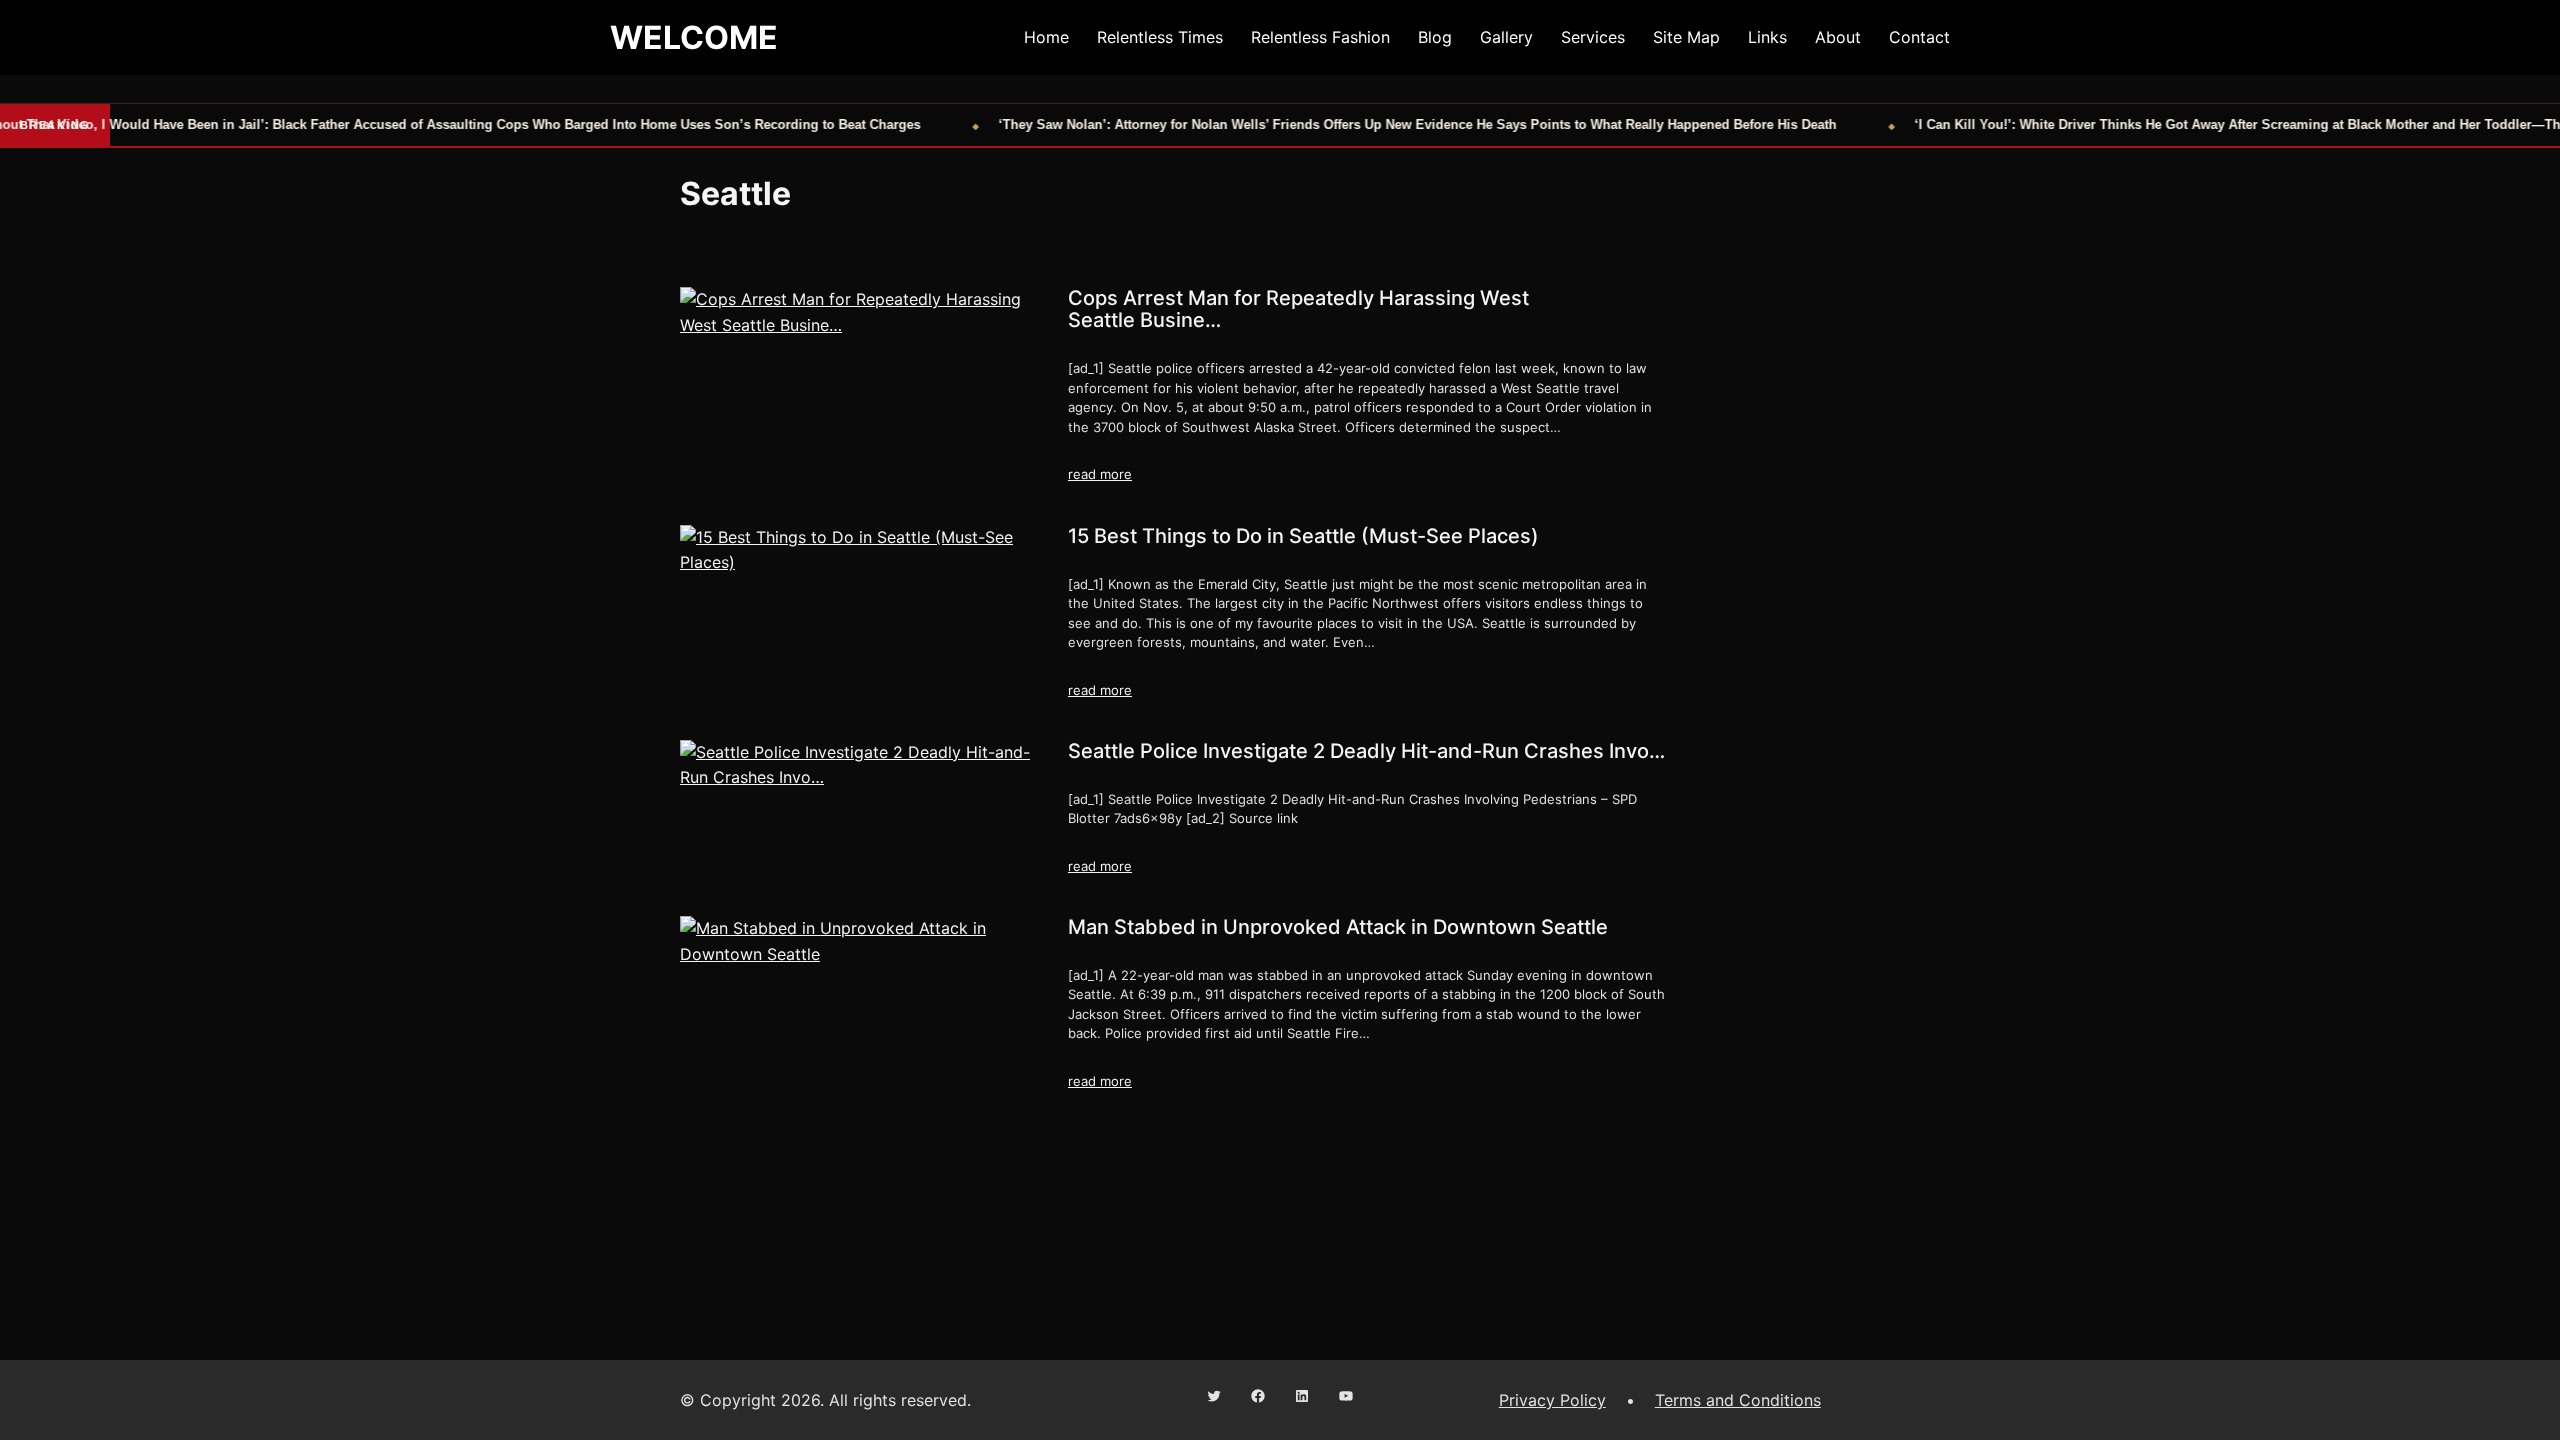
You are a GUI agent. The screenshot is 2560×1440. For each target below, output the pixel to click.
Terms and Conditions (1738, 1400)
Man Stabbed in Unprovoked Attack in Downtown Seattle (1338, 927)
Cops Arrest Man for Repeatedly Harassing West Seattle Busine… (1298, 309)
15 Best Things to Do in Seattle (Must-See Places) (1303, 536)
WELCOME (694, 37)
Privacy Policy (1552, 1400)
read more (1100, 474)
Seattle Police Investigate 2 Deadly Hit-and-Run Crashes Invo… (1366, 751)
